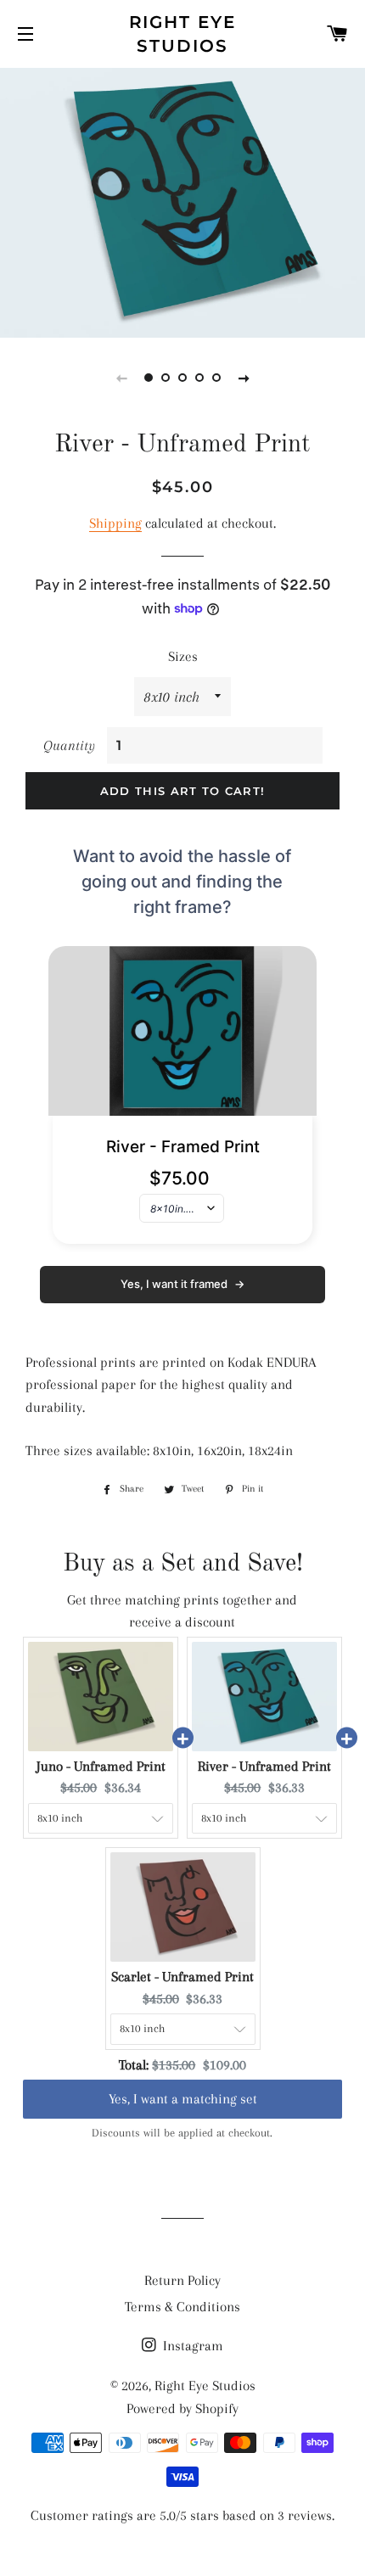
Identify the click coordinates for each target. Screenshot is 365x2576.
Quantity (69, 745)
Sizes (183, 656)
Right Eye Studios (183, 34)
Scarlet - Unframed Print (182, 1977)
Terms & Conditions (182, 2307)
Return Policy (182, 2280)
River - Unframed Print (264, 1766)
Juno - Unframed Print (101, 1766)
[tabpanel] (182, 201)
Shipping (115, 523)
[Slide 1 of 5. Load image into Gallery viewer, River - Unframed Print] (149, 378)
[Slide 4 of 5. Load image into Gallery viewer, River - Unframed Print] (199, 378)
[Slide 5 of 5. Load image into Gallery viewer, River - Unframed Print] (216, 378)
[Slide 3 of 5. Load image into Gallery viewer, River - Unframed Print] (182, 378)
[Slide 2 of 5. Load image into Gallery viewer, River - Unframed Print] (166, 378)
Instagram (191, 2346)
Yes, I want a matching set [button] (183, 2083)
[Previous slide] (121, 378)
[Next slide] (244, 378)
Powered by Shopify (182, 2408)
